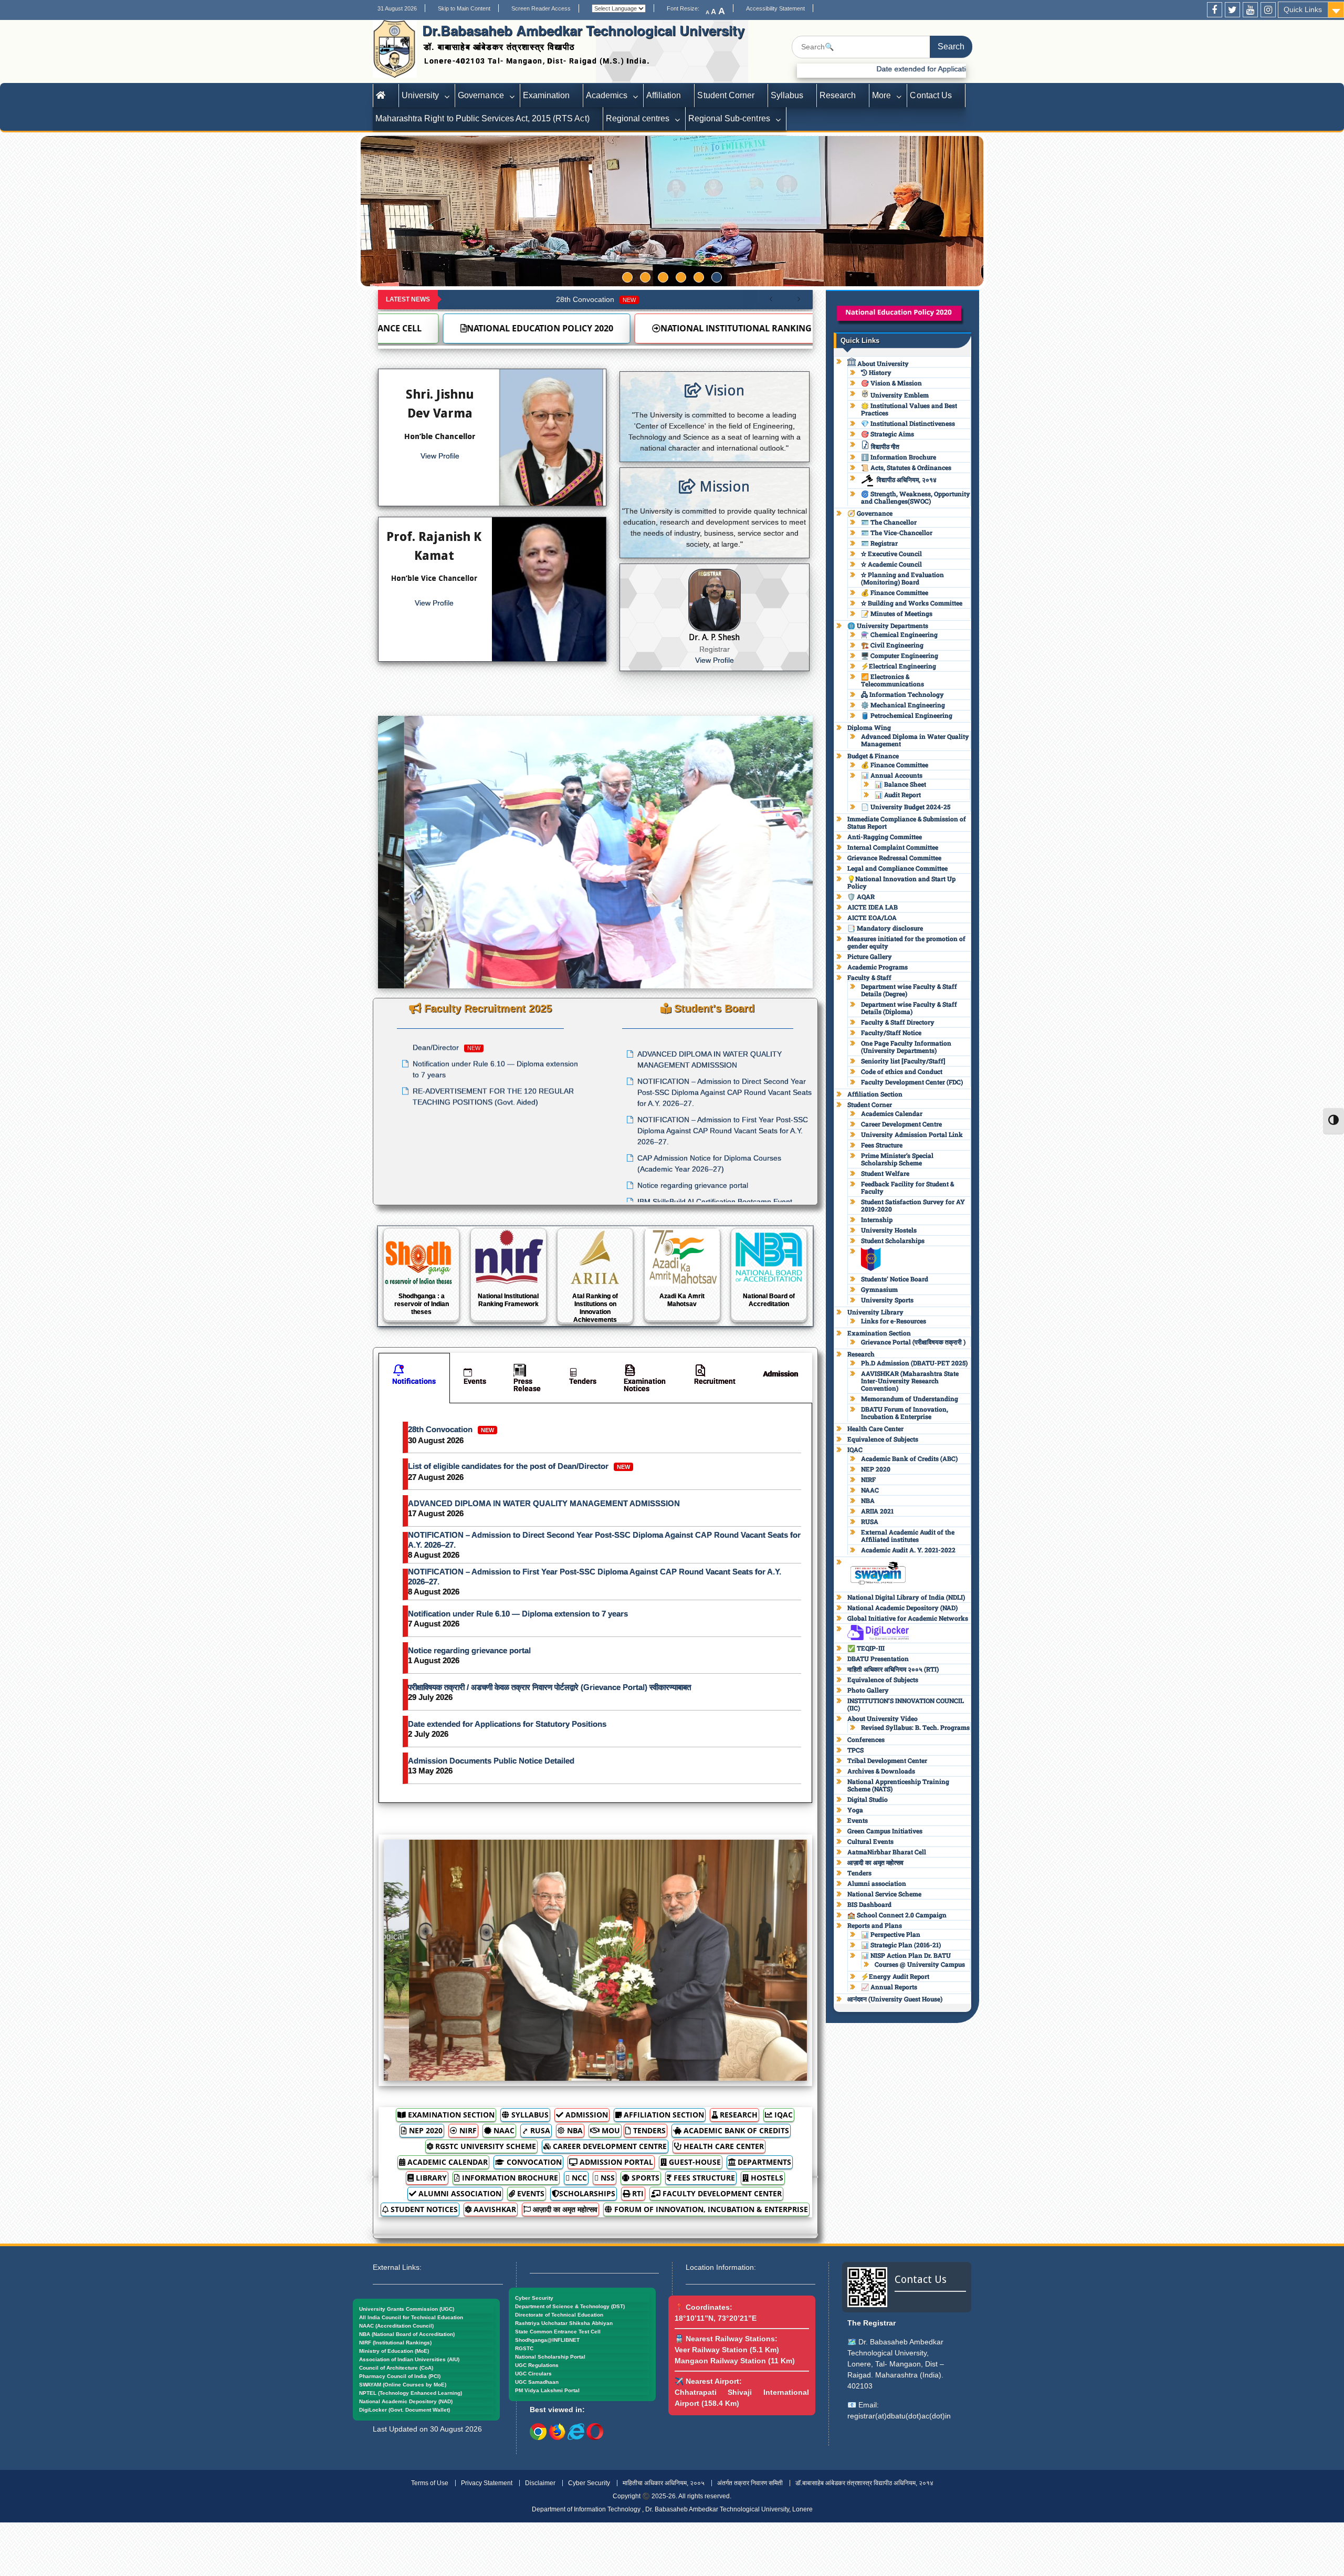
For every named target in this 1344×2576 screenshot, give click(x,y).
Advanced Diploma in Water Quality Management (915, 740)
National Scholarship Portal (550, 2357)
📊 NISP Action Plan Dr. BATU (906, 1955)
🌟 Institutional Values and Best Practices (909, 409)
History (879, 372)
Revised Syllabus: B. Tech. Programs (915, 1727)
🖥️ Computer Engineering (900, 655)
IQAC (783, 2115)
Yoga (855, 1810)
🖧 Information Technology (902, 694)
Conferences (866, 1739)
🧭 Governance (870, 513)
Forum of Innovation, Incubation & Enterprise (710, 2209)
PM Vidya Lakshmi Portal (547, 2390)
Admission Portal (615, 2162)
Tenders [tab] (583, 1381)
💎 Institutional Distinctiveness (908, 423)
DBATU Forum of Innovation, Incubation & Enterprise (905, 1413)
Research (838, 95)
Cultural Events (870, 1841)
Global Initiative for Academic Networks (908, 1618)
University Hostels (889, 1230)
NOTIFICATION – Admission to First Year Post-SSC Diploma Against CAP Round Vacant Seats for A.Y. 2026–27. (595, 1577)
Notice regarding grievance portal (693, 1053)
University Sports (887, 1300)
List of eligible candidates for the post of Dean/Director (519, 1466)
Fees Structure (703, 2178)
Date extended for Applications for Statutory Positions (507, 1724)
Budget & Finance (873, 756)
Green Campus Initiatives (885, 1831)
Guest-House (694, 2162)
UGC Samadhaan (537, 2382)
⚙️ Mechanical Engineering (903, 705)
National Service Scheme (884, 1894)
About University (882, 363)
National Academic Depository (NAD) (902, 1608)
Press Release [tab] (527, 1385)
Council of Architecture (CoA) (396, 2368)
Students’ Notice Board (895, 1279)
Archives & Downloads (881, 1771)
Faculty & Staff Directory (898, 1022)
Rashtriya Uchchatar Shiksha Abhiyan (564, 2323)
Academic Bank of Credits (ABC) (909, 1458)
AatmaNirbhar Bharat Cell (887, 1852)
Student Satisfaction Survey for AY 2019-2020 (913, 1205)
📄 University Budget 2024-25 (906, 807)
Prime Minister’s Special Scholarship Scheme (897, 1159)
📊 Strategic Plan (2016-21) (901, 1945)
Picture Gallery (870, 956)
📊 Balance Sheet (900, 784)
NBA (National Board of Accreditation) (407, 2334)
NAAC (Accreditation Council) (396, 2326)
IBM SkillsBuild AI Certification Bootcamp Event (715, 1069)
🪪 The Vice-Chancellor (897, 533)
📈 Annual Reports (889, 1987)
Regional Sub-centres (729, 118)
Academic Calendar (447, 2162)
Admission (586, 2115)
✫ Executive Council (891, 554)
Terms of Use (430, 2483)
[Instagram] (1268, 10)
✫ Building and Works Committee (912, 603)
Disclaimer (540, 2483)
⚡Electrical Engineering (899, 666)
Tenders (648, 2130)
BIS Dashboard (869, 1904)
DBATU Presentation (878, 1659)
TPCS (855, 1750)
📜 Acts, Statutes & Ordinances (906, 467)
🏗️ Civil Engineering (892, 645)
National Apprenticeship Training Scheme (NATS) (898, 1785)
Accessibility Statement (775, 8)
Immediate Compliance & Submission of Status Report (907, 822)
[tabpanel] (595, 1603)
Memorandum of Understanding (910, 1399)
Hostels (766, 2178)
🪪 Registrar (879, 543)
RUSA (870, 1521)
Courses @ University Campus (920, 1964)
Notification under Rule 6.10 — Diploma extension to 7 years (518, 1614)
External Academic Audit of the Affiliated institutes (908, 1536)
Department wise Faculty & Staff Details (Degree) (909, 990)
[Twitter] (1232, 10)
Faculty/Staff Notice (891, 1033)
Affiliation (664, 95)
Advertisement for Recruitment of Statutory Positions (915, 69)
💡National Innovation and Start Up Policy (901, 882)
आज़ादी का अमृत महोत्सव (564, 2209)
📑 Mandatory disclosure (885, 928)
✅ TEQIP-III (866, 1648)
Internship (877, 1219)
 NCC (576, 2178)
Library (430, 2178)
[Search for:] (882, 47)
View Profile (440, 456)
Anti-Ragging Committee (885, 837)
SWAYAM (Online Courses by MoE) (403, 2385)
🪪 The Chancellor (889, 522)
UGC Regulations (537, 2365)
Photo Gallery (868, 1690)
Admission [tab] (780, 1374)
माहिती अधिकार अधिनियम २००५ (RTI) (893, 1669)
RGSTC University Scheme (485, 2146)
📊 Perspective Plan (891, 1934)
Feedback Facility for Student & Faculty (907, 1187)
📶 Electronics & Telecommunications (892, 680)
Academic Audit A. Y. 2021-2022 (908, 1550)
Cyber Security (534, 2298)
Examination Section (450, 2115)
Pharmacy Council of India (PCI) (400, 2376)
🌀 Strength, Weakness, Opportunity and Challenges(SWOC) (916, 497)
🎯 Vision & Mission (891, 383)
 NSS (605, 2178)
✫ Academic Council (891, 564)
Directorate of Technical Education (559, 2315)
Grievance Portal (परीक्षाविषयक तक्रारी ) (913, 1342)
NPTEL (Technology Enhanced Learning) (411, 2393)
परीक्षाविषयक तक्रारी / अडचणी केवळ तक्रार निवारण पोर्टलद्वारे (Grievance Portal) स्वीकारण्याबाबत (549, 1687)
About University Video (883, 1718)
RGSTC (524, 2348)
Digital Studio (868, 1799)
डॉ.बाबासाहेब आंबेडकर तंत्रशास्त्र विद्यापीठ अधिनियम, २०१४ (864, 2483)
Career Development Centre (609, 2146)
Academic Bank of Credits (735, 2130)
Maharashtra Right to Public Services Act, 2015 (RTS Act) (482, 118)
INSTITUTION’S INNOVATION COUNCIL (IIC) (906, 1704)
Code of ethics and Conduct (902, 1071)
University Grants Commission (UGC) (407, 2309)
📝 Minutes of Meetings (897, 613)
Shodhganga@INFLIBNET (547, 2340)
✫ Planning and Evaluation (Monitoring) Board (902, 578)
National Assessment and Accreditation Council (626, 328)
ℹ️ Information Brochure (899, 457)
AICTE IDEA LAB (873, 907)
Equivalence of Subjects (883, 1439)
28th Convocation (596, 299)
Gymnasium (879, 1289)
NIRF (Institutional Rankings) (395, 2343)
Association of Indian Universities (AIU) (409, 2359)
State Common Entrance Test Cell (558, 2332)
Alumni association (877, 1883)
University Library (875, 1312)
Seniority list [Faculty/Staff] (903, 1061)
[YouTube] (1250, 10)
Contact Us (931, 95)
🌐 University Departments (888, 625)
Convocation (533, 2162)
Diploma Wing (869, 727)
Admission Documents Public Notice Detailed (491, 1761)
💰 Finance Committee (895, 592)
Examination (546, 95)
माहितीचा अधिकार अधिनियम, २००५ (664, 2483)
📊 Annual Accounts (892, 775)
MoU (610, 2130)
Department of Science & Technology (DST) (570, 2306)
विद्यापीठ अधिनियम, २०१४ (907, 479)
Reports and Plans (875, 1925)
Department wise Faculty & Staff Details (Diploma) (909, 1008)
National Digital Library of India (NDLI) (906, 1597)
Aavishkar (494, 2209)
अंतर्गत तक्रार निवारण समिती (750, 2483)
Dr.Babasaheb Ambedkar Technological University (583, 30)
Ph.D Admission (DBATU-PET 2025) (914, 1363)
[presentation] (396, 860)
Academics (607, 95)
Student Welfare (885, 1173)
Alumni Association (459, 2193)
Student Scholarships (893, 1240)
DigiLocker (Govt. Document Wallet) (405, 2410)
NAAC (503, 2130)
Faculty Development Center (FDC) (912, 1082)
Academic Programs (878, 967)
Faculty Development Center (721, 2193)
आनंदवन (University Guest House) (895, 1999)
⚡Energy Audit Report (895, 1976)
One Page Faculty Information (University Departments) (906, 1047)
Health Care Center (723, 2146)
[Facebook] (1215, 10)
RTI (637, 2193)
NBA (574, 2130)
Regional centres (638, 118)
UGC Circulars (533, 2374)
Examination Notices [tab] (645, 1385)
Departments (763, 2162)
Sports (644, 2178)
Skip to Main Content (464, 8)
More (881, 95)
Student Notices (423, 2209)
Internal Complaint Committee (893, 847)
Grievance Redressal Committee (894, 858)
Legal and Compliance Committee (897, 868)
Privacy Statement (487, 2483)
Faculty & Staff (869, 977)
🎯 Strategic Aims (888, 434)
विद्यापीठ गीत (884, 446)
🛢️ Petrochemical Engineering (907, 715)
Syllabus (787, 95)
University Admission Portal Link (912, 1134)
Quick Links (1303, 9)
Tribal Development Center (887, 1760)
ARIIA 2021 (877, 1511)
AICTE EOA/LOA (872, 917)
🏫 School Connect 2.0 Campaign (897, 1915)
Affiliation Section (663, 2115)
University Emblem (899, 395)
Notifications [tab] (414, 1381)
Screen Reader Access (541, 8)
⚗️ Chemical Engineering (899, 634)
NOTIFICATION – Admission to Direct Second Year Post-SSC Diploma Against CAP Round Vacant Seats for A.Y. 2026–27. (604, 1540)
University (420, 95)
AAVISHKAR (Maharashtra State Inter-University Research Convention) (910, 1381)
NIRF (467, 2130)
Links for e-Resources (894, 1321)
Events (530, 2193)
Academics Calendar (892, 1113)
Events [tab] (475, 1381)
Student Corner (726, 95)
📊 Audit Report (898, 795)
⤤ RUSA (536, 2130)
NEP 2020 (425, 2130)
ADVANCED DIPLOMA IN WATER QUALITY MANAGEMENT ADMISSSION (544, 1503)
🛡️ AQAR (861, 896)
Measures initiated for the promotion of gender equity (906, 942)
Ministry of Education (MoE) (394, 2351)
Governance (481, 95)
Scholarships (587, 2193)
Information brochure (509, 2178)
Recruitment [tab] (715, 1381)
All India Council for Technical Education (411, 2317)
